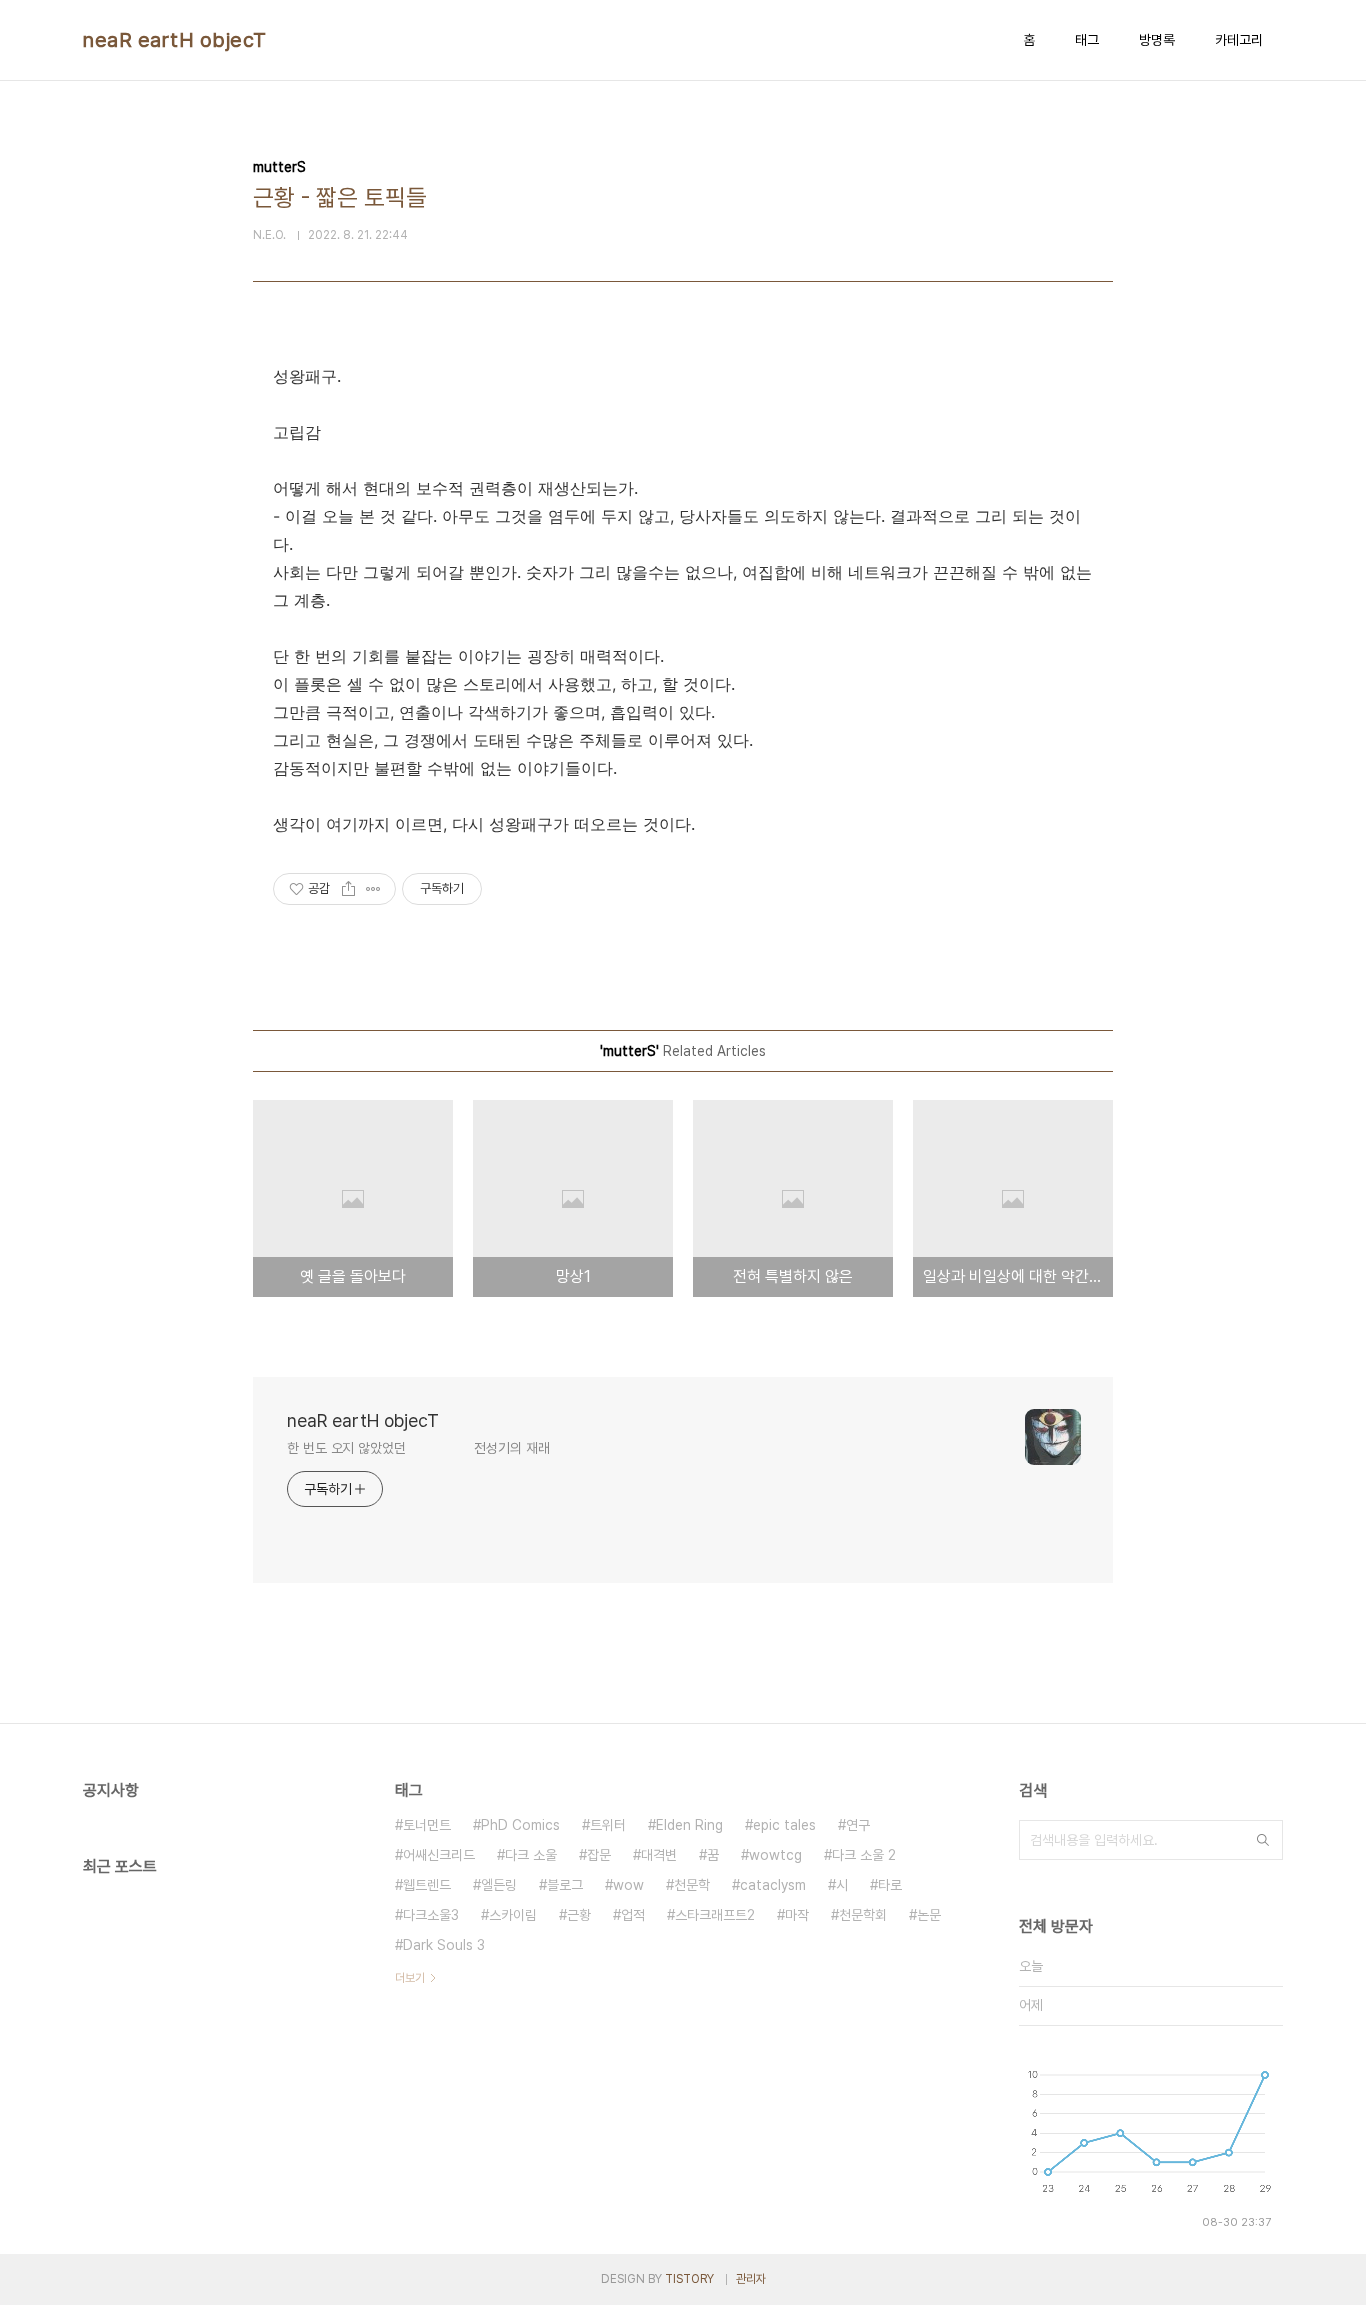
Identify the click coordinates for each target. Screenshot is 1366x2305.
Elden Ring (689, 1825)
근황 (579, 1915)
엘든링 (499, 1885)
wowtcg (775, 1855)
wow (628, 1885)
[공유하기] (348, 889)
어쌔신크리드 (439, 1855)
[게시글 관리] (373, 889)
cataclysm (773, 1885)
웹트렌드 (427, 1885)
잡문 (599, 1855)
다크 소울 (531, 1855)
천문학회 (863, 1915)
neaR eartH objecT (175, 40)
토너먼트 (427, 1825)
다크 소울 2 (864, 1855)
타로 (890, 1885)
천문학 (692, 1885)
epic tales (784, 1825)
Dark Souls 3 (444, 1945)
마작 (797, 1915)
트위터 (608, 1825)
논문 (929, 1915)
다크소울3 (431, 1915)
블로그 (565, 1885)
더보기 (410, 1978)
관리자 (751, 2279)
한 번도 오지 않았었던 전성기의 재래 (418, 1448)
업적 (633, 1915)
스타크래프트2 (715, 1915)
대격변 (659, 1855)
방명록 (1157, 40)
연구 (858, 1825)
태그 (1087, 40)
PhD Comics (520, 1825)
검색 (1263, 1840)
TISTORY (689, 2279)
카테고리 (1239, 40)
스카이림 (513, 1915)
